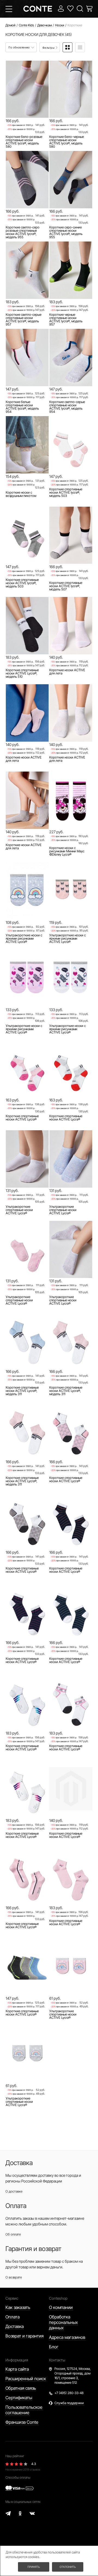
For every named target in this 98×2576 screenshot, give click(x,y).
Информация (17, 2360)
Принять (34, 2567)
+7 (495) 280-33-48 (69, 2393)
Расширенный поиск (26, 2379)
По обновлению (19, 47)
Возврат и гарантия (24, 2336)
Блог (54, 2347)
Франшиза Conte (22, 2422)
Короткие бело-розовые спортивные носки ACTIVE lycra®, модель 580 (24, 142)
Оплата (13, 2317)
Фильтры (49, 48)
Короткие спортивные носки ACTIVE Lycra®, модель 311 (22, 1391)
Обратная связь (21, 2388)
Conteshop (58, 2298)
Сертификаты (19, 2398)
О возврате (14, 2277)
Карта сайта (17, 2369)
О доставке (14, 2191)
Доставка (15, 2326)
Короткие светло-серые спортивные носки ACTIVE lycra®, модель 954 (67, 407)
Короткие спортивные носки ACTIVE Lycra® (22, 1118)
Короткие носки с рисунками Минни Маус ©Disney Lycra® (67, 851)
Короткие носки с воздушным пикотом (21, 494)
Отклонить (68, 2567)
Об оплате (13, 2234)
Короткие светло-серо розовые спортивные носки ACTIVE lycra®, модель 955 (23, 232)
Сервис (12, 2298)
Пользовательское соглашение (24, 2410)
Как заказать (18, 2307)
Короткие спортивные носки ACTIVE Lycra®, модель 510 (22, 673)
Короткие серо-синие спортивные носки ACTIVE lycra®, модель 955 (66, 232)
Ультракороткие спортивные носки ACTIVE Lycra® (19, 1210)
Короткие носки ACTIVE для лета (67, 672)
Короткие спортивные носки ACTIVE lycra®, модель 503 (66, 493)
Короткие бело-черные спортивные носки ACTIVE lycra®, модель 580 (67, 142)
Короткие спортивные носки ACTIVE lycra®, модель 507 (66, 586)
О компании (61, 2307)
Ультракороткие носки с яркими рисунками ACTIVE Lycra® (24, 939)
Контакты (57, 2360)
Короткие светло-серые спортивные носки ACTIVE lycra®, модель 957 (24, 320)
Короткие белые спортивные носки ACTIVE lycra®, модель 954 (22, 407)
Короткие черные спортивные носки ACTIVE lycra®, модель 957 (66, 320)
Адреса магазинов (67, 2337)
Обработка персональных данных (63, 2322)
